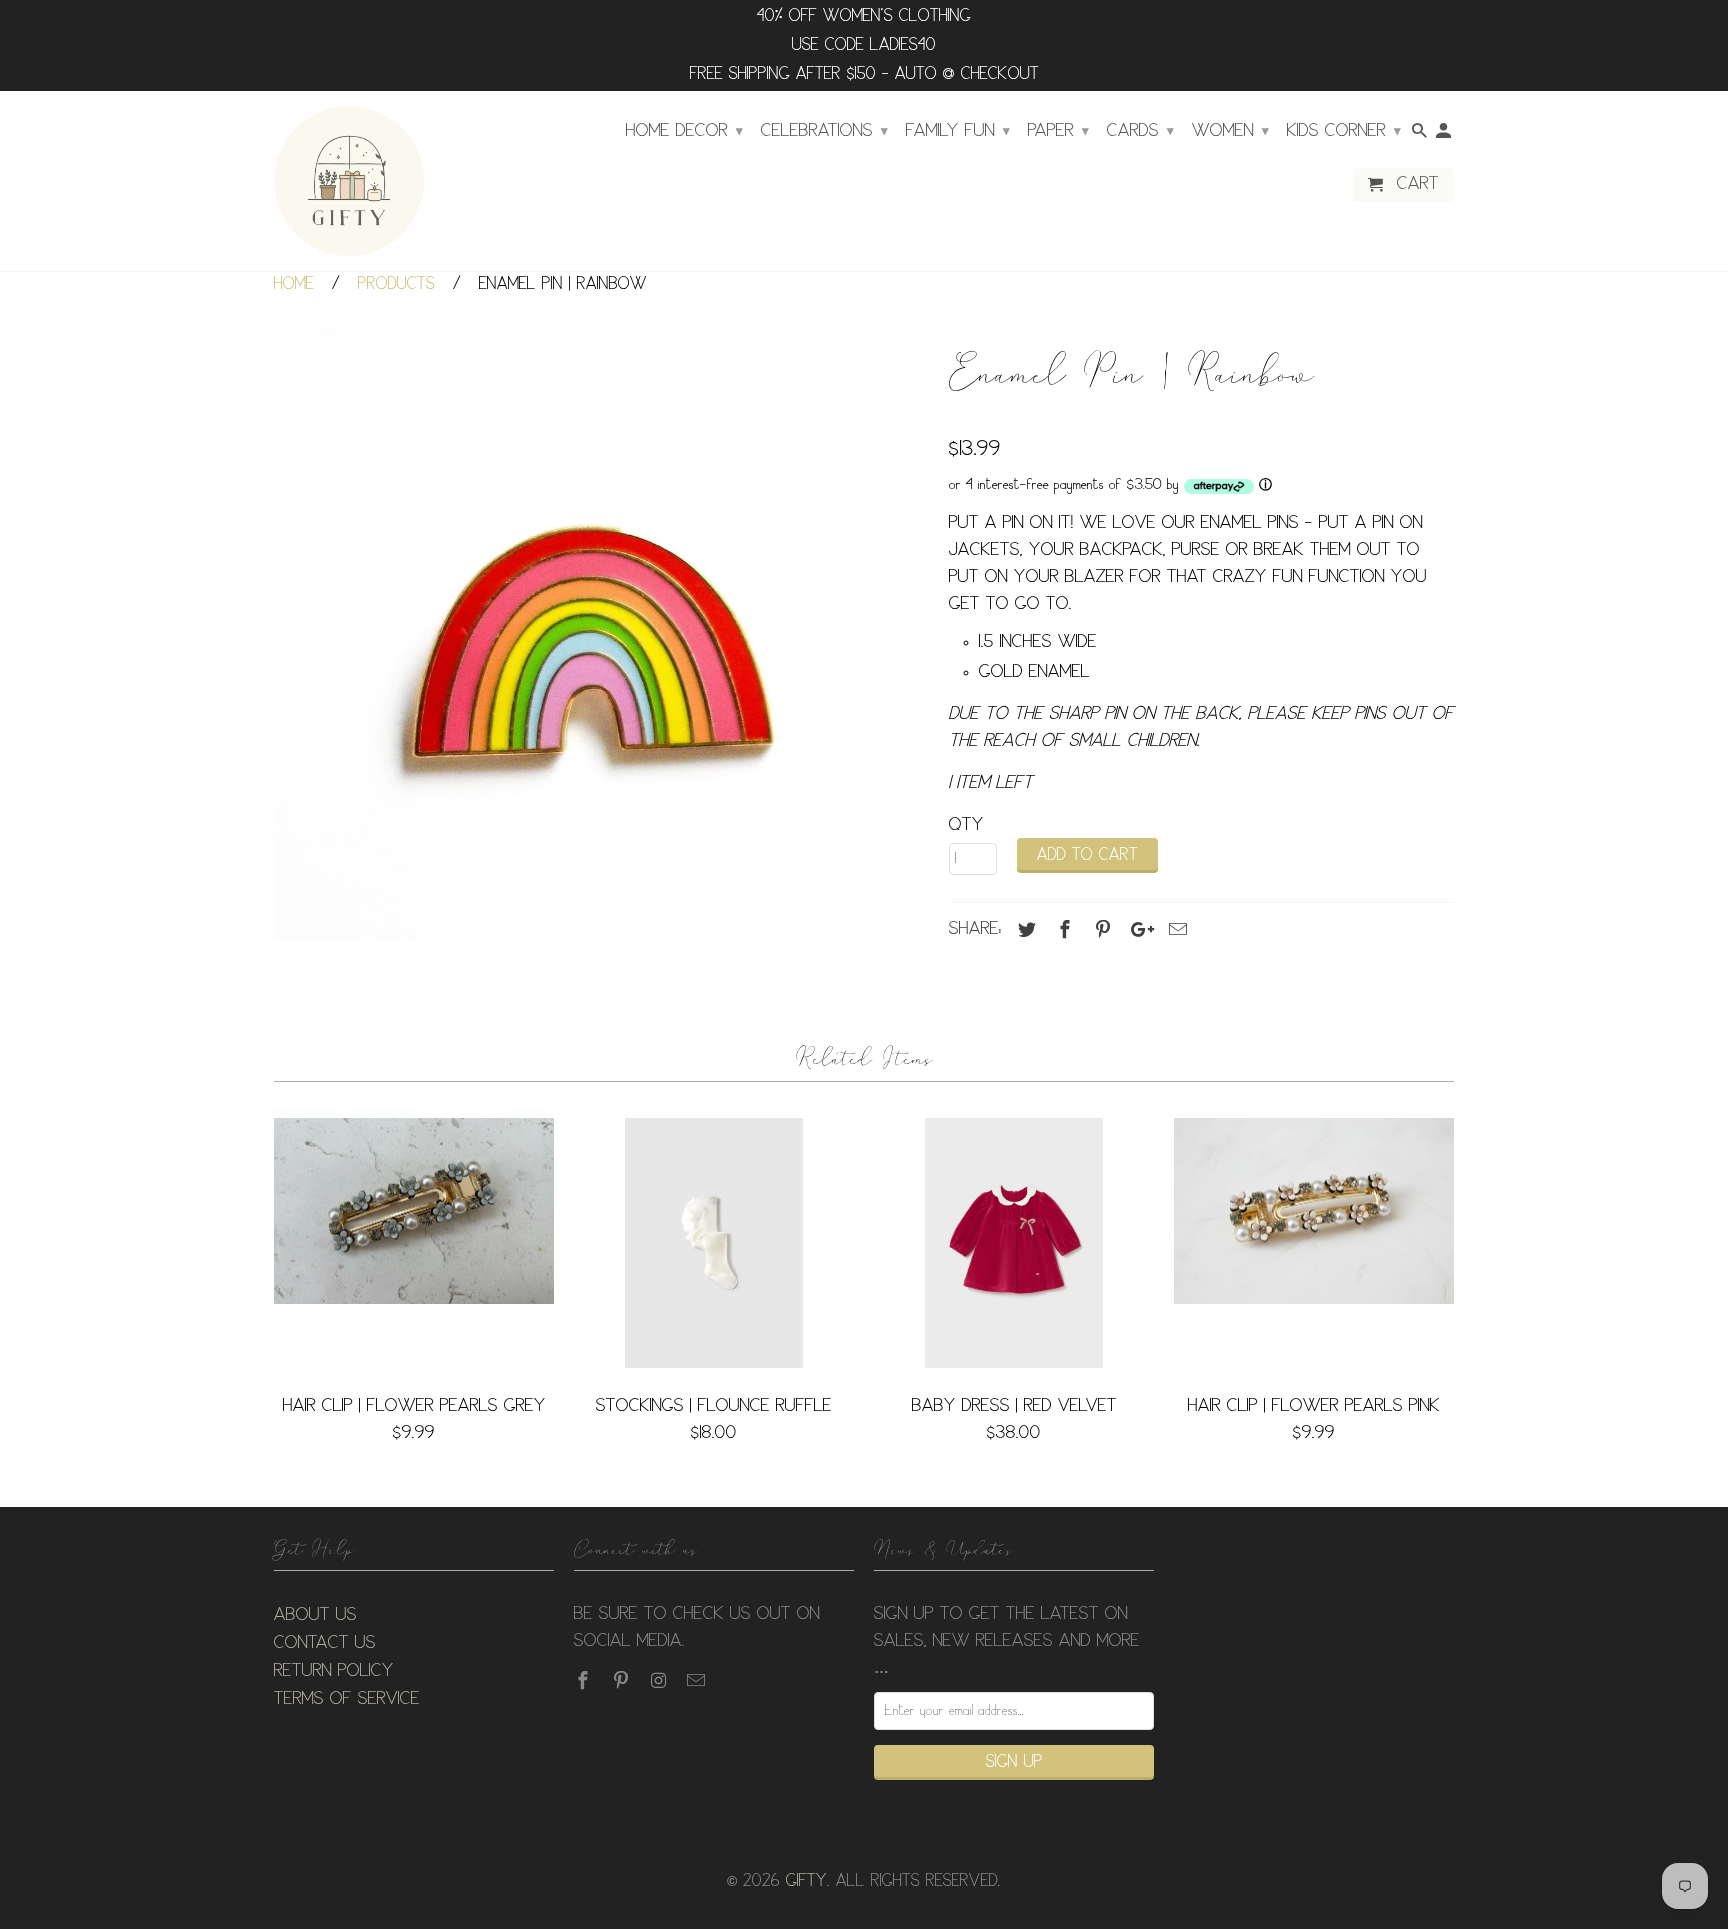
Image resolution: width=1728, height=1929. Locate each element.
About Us (315, 1615)
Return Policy (334, 1671)
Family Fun (958, 131)
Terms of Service (347, 1699)
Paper (1058, 131)
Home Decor (684, 131)
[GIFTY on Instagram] (661, 1681)
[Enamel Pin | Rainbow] (601, 632)
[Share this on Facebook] (1062, 930)
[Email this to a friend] (1175, 930)
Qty (966, 825)
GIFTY (806, 1881)
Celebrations (824, 131)
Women (1230, 131)
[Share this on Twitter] (1024, 930)
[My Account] (1445, 135)
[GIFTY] (349, 181)
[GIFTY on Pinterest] (623, 1681)
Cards (1140, 131)
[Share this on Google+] (1137, 930)
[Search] (1421, 135)
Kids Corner (1344, 131)
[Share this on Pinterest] (1100, 930)
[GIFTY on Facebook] (585, 1681)
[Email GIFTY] (698, 1681)
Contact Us (325, 1643)
